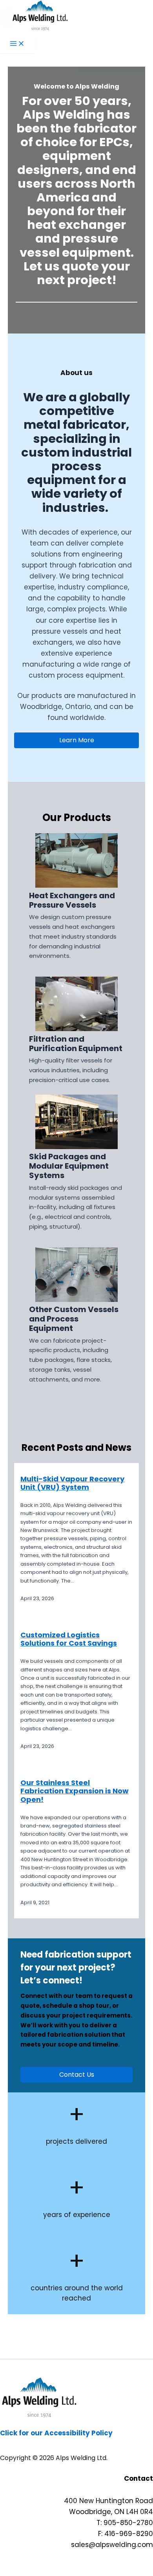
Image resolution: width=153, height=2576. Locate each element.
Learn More (77, 740)
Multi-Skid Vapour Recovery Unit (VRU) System (72, 1483)
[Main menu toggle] (17, 44)
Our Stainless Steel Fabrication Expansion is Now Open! (75, 1791)
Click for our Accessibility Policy (56, 2433)
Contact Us (77, 2075)
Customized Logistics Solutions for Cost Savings (69, 1639)
